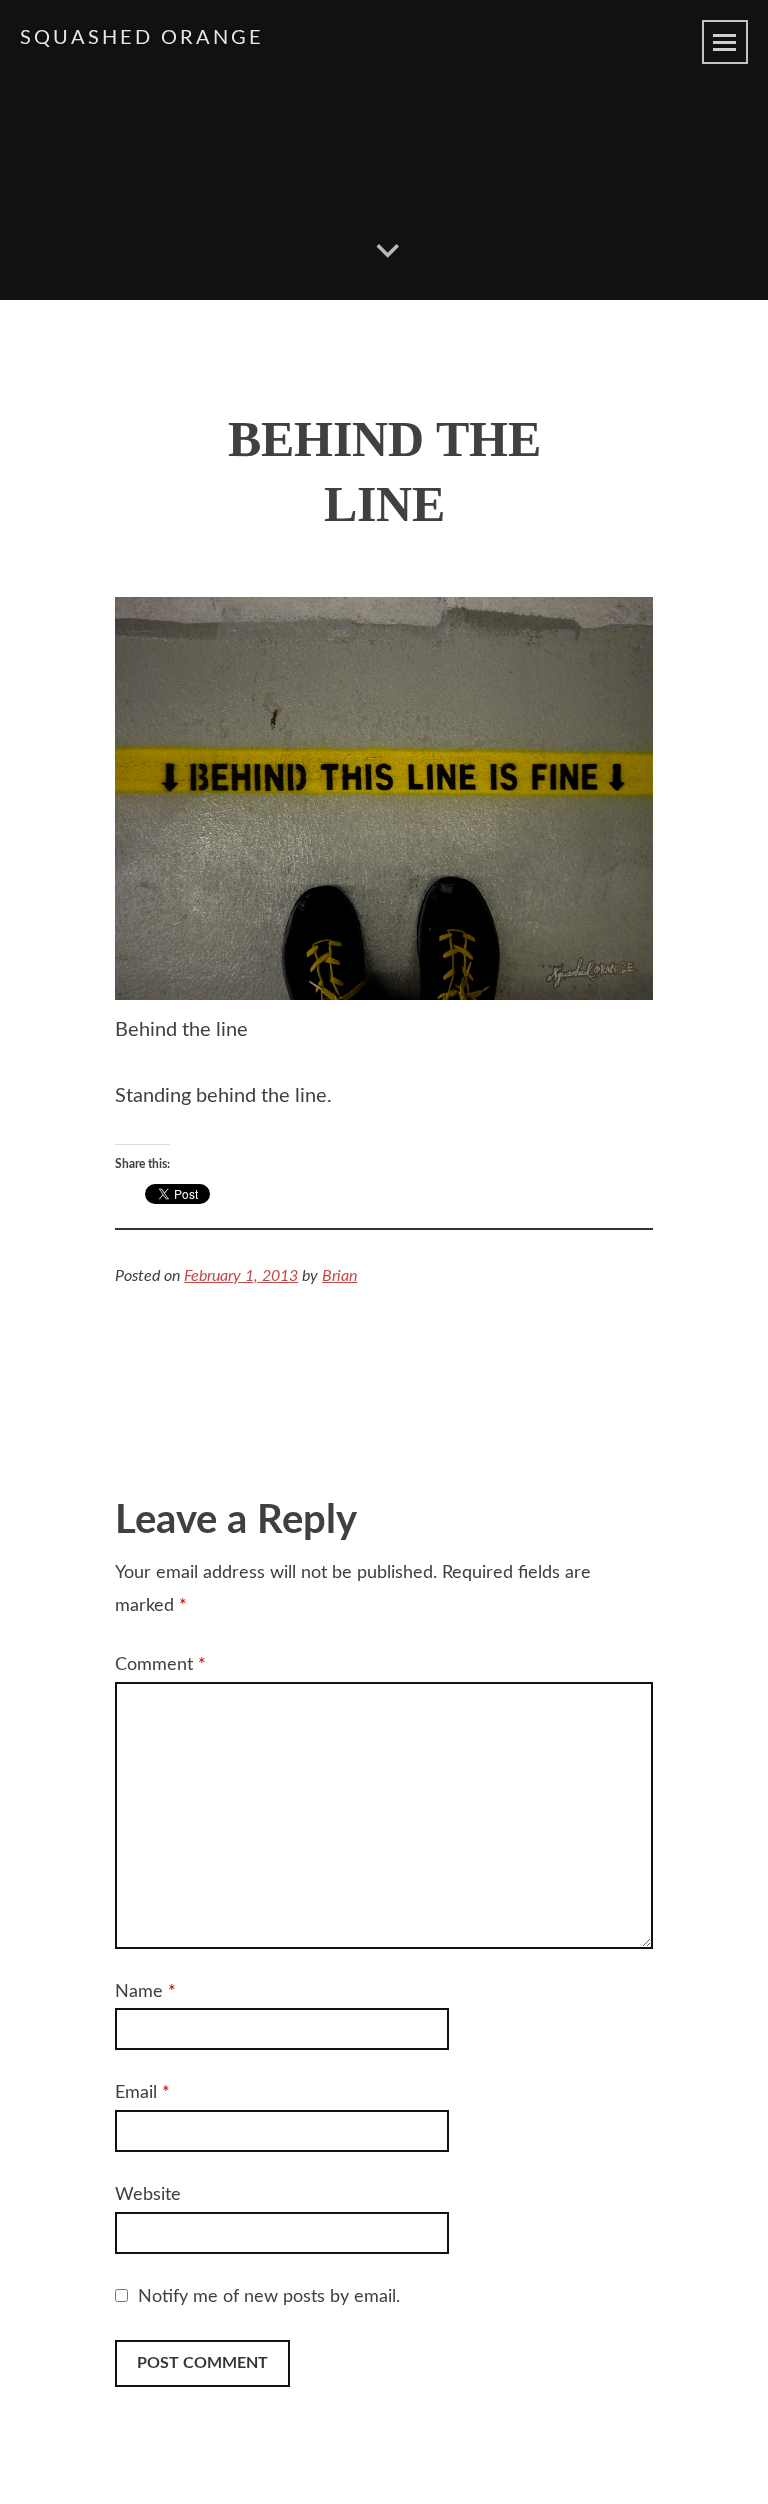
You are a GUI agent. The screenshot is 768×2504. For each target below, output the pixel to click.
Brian (339, 1276)
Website (148, 2195)
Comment (160, 1665)
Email (142, 2093)
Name (145, 1992)
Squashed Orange (142, 38)
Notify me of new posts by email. (269, 2297)
